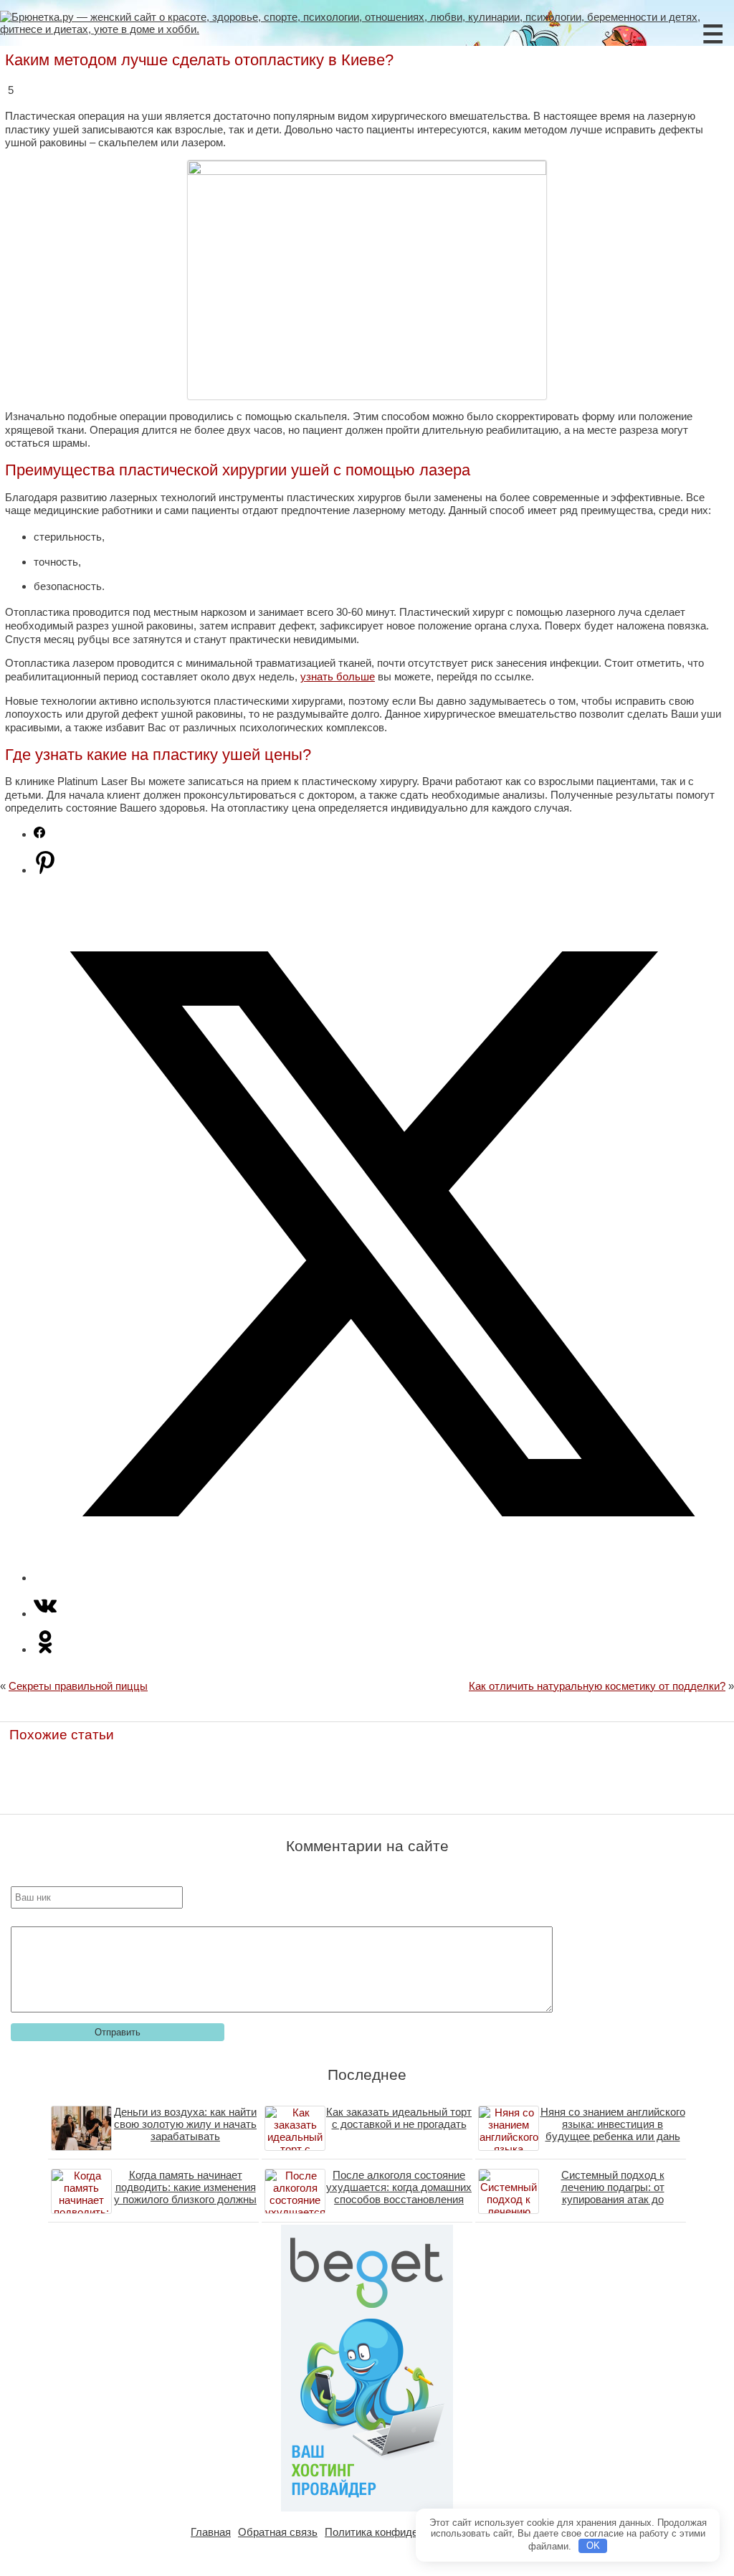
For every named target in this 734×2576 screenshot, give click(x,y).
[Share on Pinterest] (45, 870)
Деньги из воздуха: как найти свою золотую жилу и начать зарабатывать (185, 2124)
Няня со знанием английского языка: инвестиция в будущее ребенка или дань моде (613, 2130)
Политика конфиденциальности (403, 2532)
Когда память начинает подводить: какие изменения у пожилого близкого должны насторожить (185, 2193)
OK (593, 2546)
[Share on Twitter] (381, 1578)
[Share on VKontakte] (45, 1613)
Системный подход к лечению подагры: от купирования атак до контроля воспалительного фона (613, 2199)
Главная (211, 2532)
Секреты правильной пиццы (78, 1686)
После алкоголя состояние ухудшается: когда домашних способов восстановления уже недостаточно (399, 2193)
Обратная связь (278, 2532)
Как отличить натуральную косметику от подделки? (597, 1686)
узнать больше (338, 676)
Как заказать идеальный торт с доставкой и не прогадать (399, 2118)
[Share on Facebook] (39, 834)
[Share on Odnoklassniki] (45, 1649)
